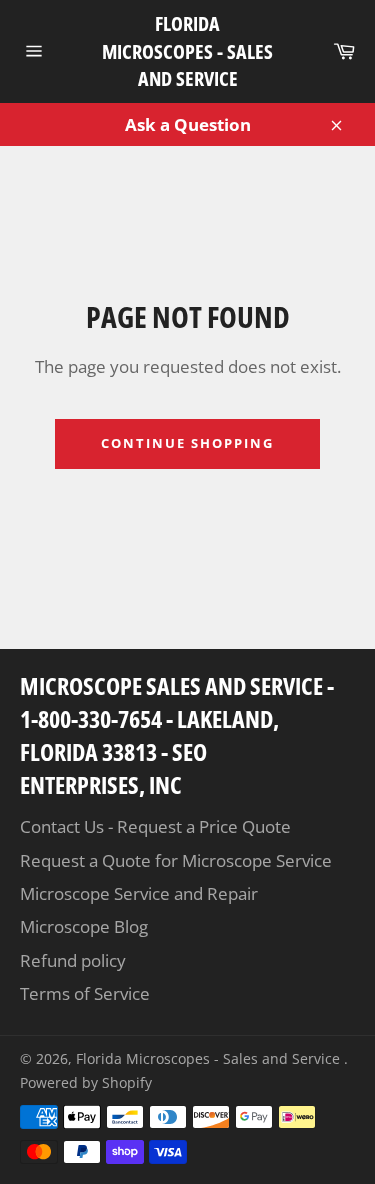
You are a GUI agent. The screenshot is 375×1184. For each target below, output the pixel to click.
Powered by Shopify (86, 1082)
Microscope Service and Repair (139, 893)
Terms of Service (85, 993)
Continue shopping (187, 443)
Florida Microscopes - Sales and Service (187, 51)
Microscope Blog (84, 926)
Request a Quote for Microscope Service (176, 860)
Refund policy (73, 960)
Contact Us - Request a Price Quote (155, 826)
